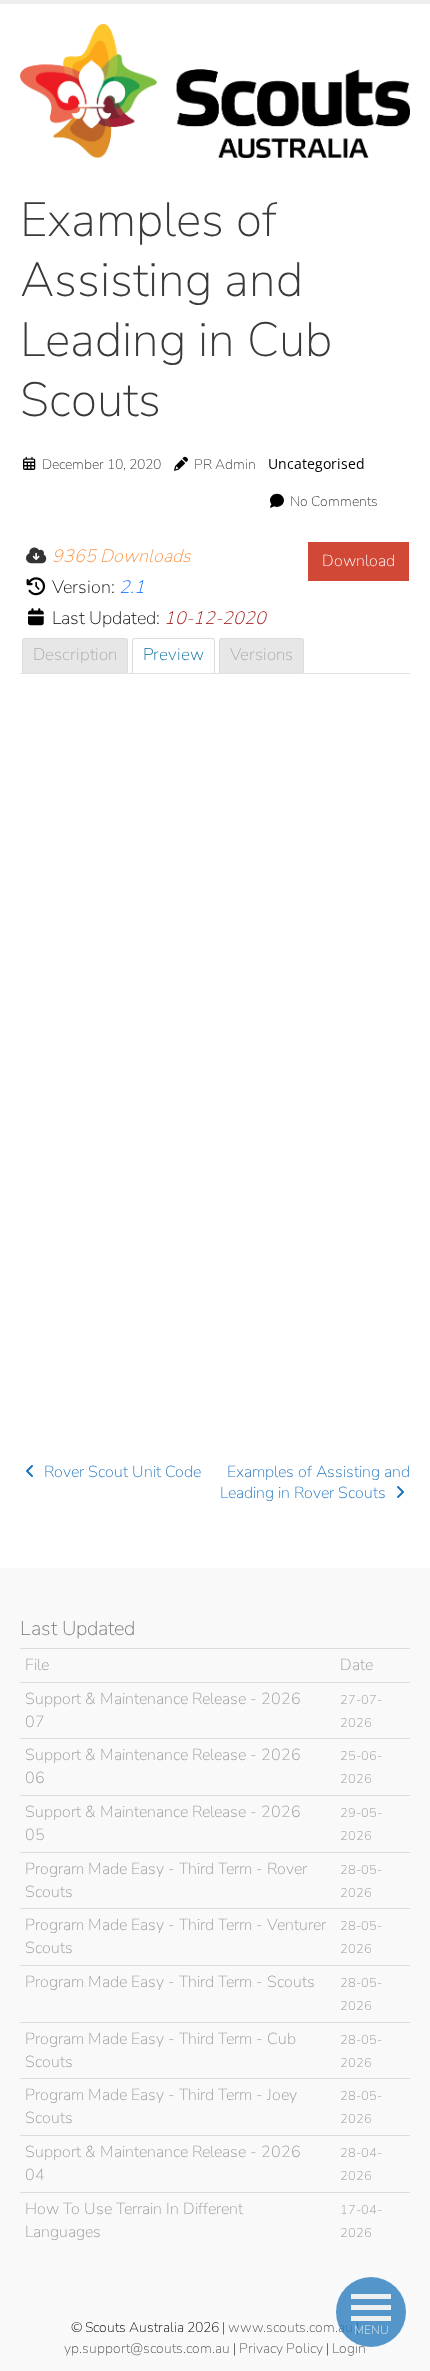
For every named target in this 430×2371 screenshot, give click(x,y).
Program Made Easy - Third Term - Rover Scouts (166, 1880)
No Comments (334, 501)
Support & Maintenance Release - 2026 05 (163, 1823)
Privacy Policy (281, 2348)
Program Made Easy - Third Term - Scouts (170, 1982)
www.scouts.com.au (290, 2327)
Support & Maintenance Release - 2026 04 (163, 2163)
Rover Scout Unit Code (120, 1472)
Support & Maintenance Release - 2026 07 (163, 1710)
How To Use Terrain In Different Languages (134, 2220)
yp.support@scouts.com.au (147, 2348)
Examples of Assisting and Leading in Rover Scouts (315, 1483)
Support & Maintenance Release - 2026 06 (163, 1766)
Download (358, 561)
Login (349, 2348)
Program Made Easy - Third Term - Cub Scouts (160, 2050)
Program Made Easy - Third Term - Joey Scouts (161, 2106)
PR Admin (225, 464)
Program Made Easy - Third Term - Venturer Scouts (175, 1936)
